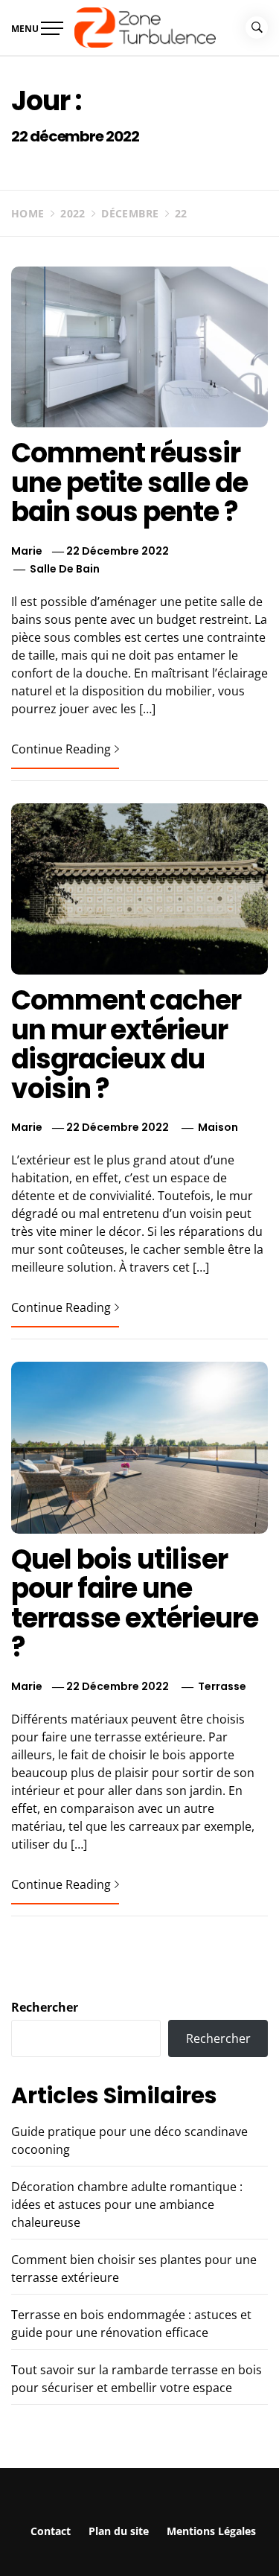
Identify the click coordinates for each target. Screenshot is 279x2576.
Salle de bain (65, 569)
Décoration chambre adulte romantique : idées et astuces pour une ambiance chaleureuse (127, 2204)
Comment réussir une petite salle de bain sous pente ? (129, 482)
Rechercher (45, 2007)
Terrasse (222, 1686)
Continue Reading (61, 749)
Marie (27, 551)
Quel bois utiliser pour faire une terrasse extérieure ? (134, 1604)
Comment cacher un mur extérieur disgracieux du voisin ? (126, 1045)
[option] (139, 2545)
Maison (218, 1127)
